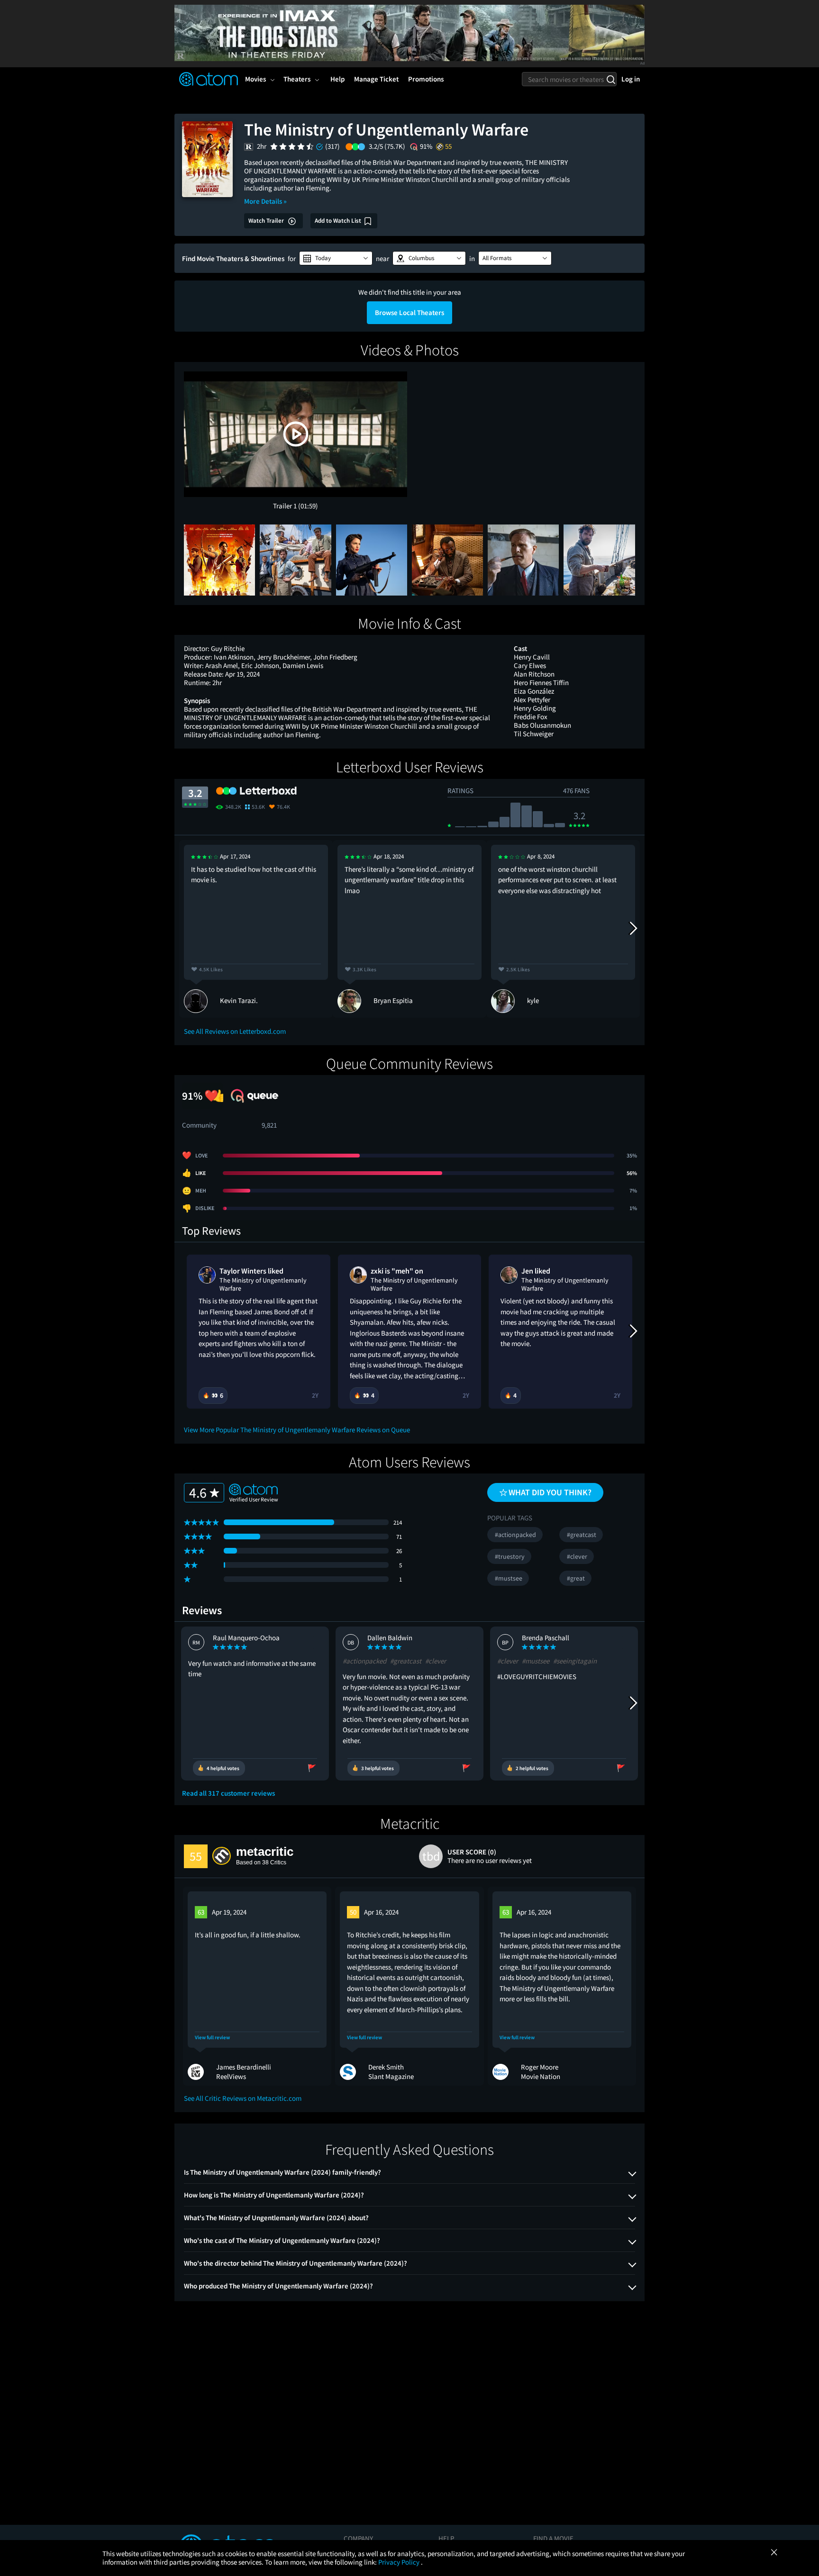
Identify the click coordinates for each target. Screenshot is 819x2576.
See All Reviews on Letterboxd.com (235, 1031)
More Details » (265, 201)
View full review (212, 2038)
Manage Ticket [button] (376, 79)
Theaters (297, 79)
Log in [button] (631, 79)
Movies (255, 79)
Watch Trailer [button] (267, 221)
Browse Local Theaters (409, 312)
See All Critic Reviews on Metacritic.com (243, 2098)
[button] (336, 258)
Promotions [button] (426, 79)
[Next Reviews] (633, 929)
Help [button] (337, 79)
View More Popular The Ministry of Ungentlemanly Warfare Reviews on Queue (297, 1430)
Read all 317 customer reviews (228, 1793)
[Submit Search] (611, 79)
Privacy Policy (400, 2562)
